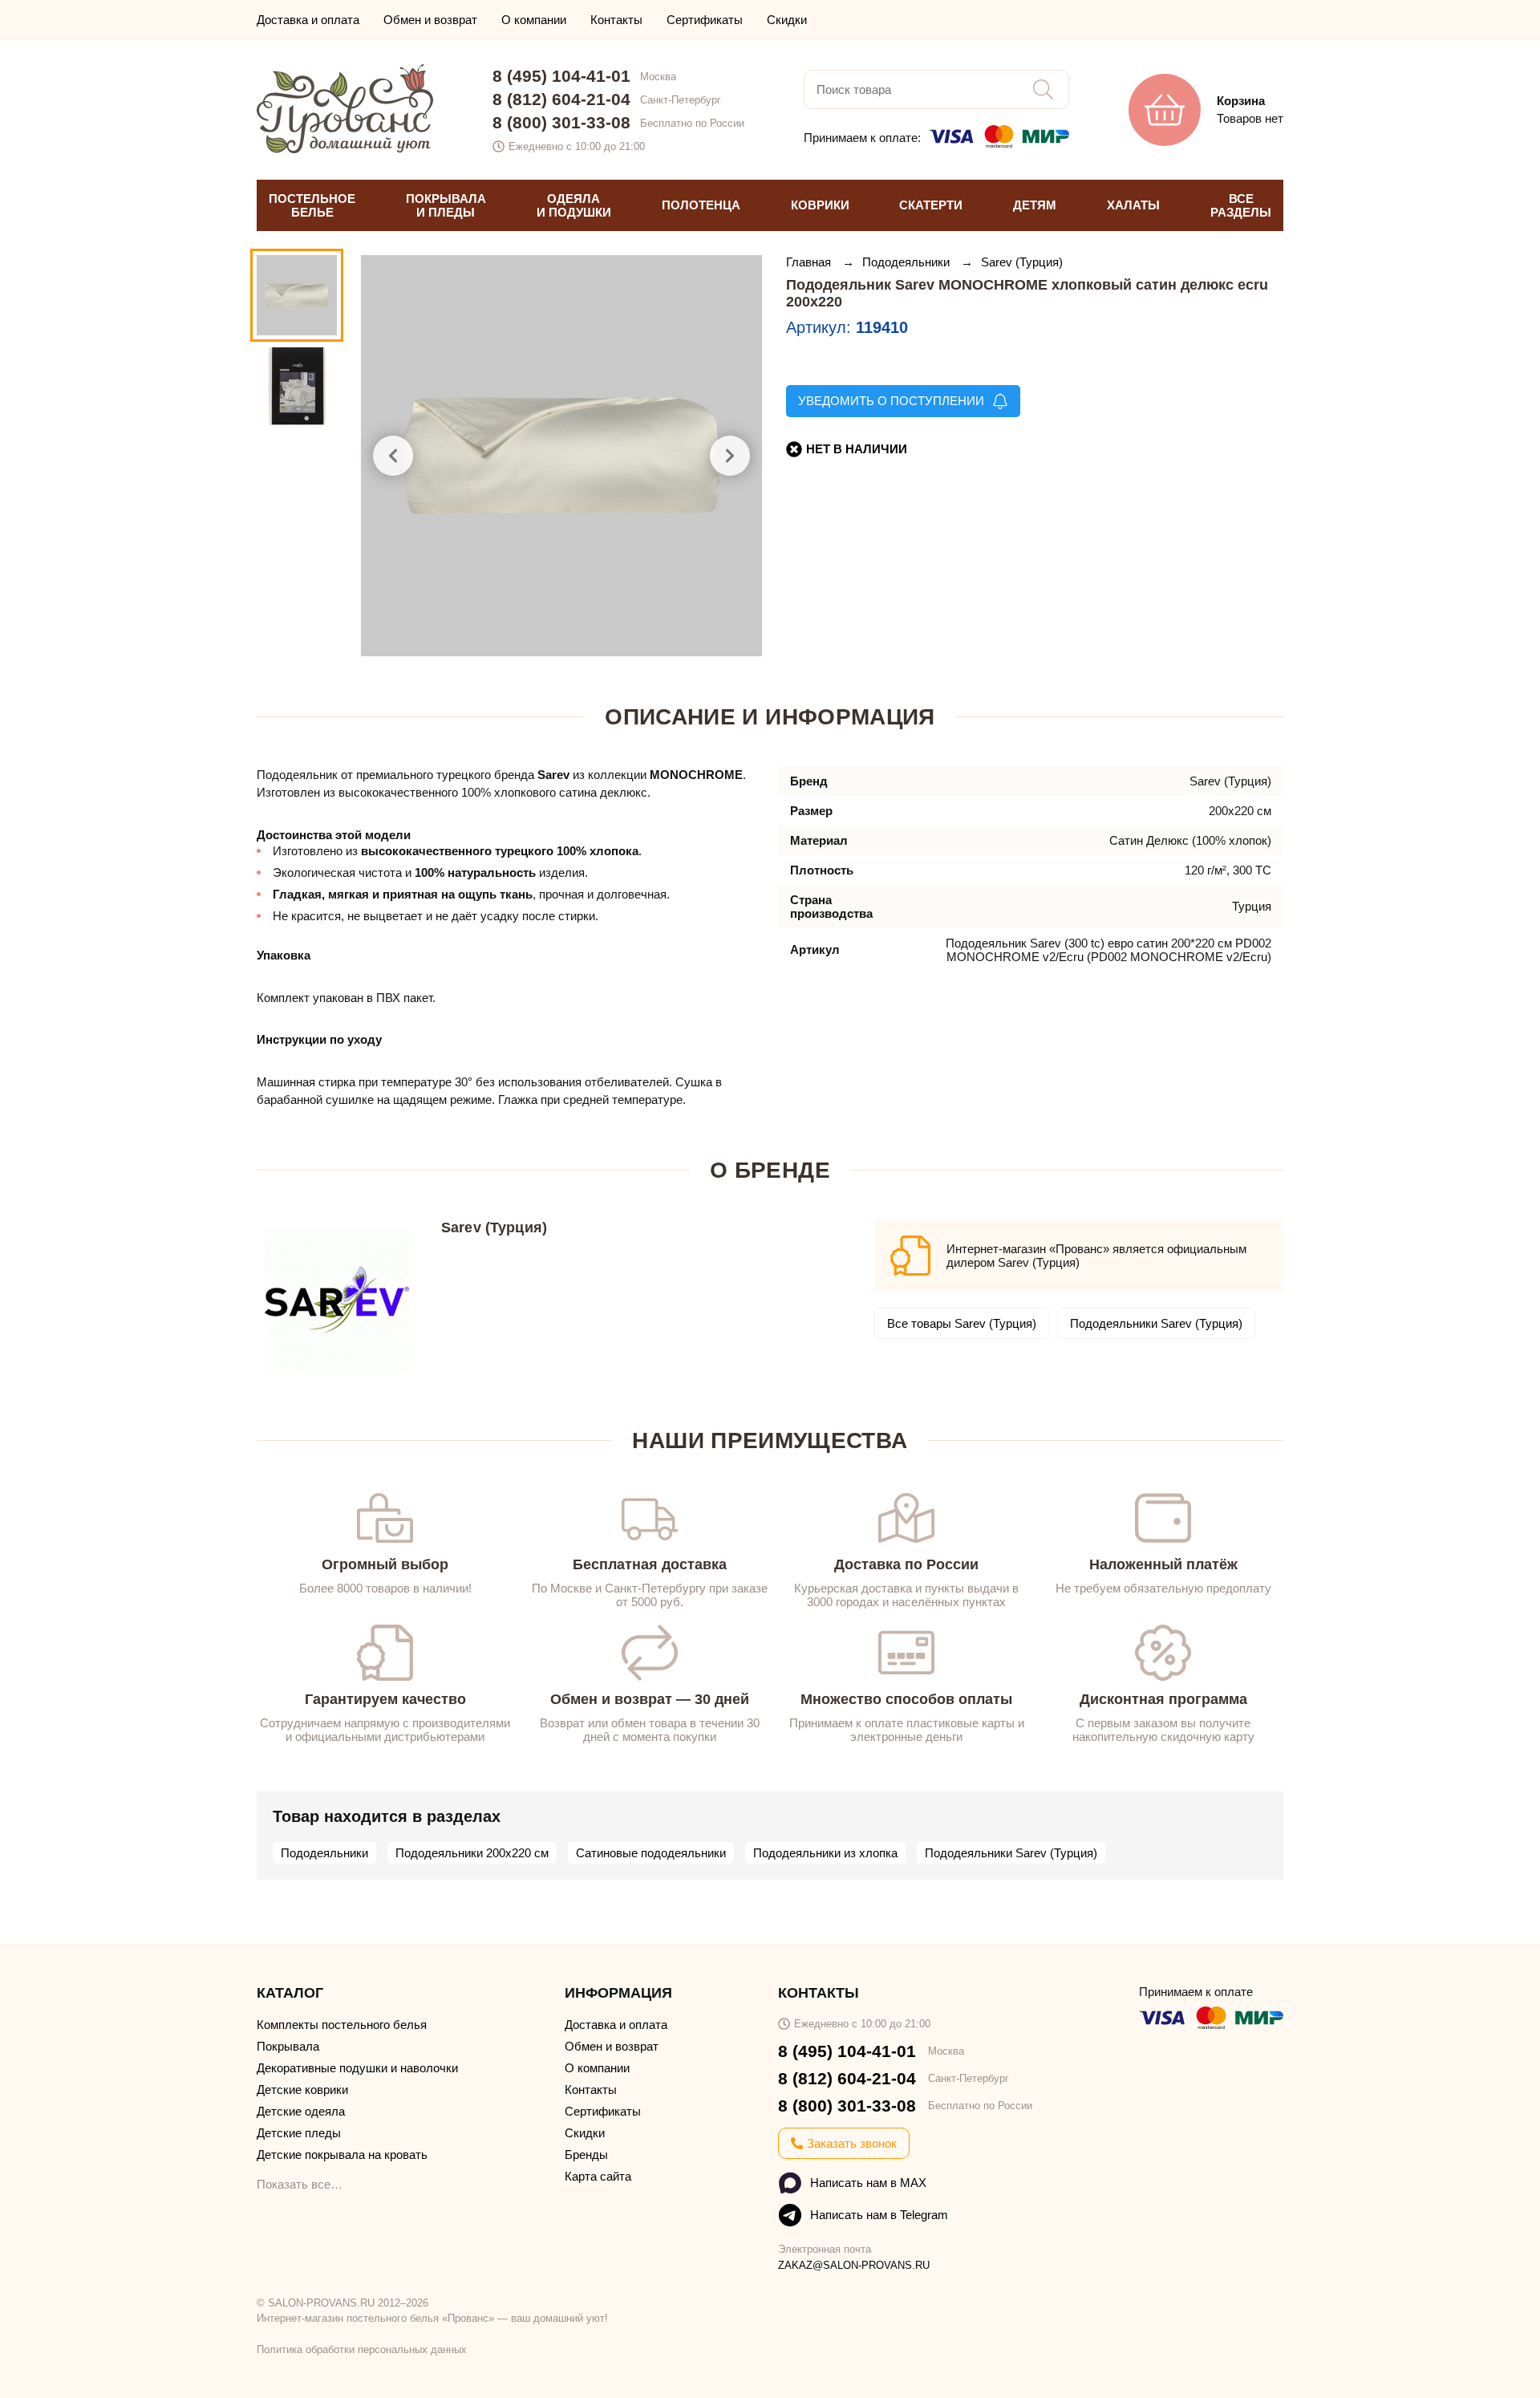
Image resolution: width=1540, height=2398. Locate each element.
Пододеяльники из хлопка (825, 1853)
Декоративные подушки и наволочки (357, 2068)
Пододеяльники (908, 262)
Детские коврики (302, 2090)
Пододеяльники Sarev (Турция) (1156, 1323)
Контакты (616, 20)
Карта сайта (598, 2176)
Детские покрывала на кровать (342, 2155)
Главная (810, 262)
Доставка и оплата (308, 20)
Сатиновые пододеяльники (651, 1853)
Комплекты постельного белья (342, 2025)
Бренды (586, 2155)
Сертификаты (705, 20)
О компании (534, 20)
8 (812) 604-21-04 (561, 99)
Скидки (787, 20)
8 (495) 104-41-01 (561, 76)
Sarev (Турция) (1022, 262)
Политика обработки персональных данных (362, 2349)
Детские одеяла (301, 2111)
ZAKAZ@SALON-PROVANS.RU (854, 2265)
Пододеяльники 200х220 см (472, 1853)
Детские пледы (299, 2133)
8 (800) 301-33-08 (561, 122)
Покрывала (288, 2046)
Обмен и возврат (430, 20)
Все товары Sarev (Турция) (962, 1323)
